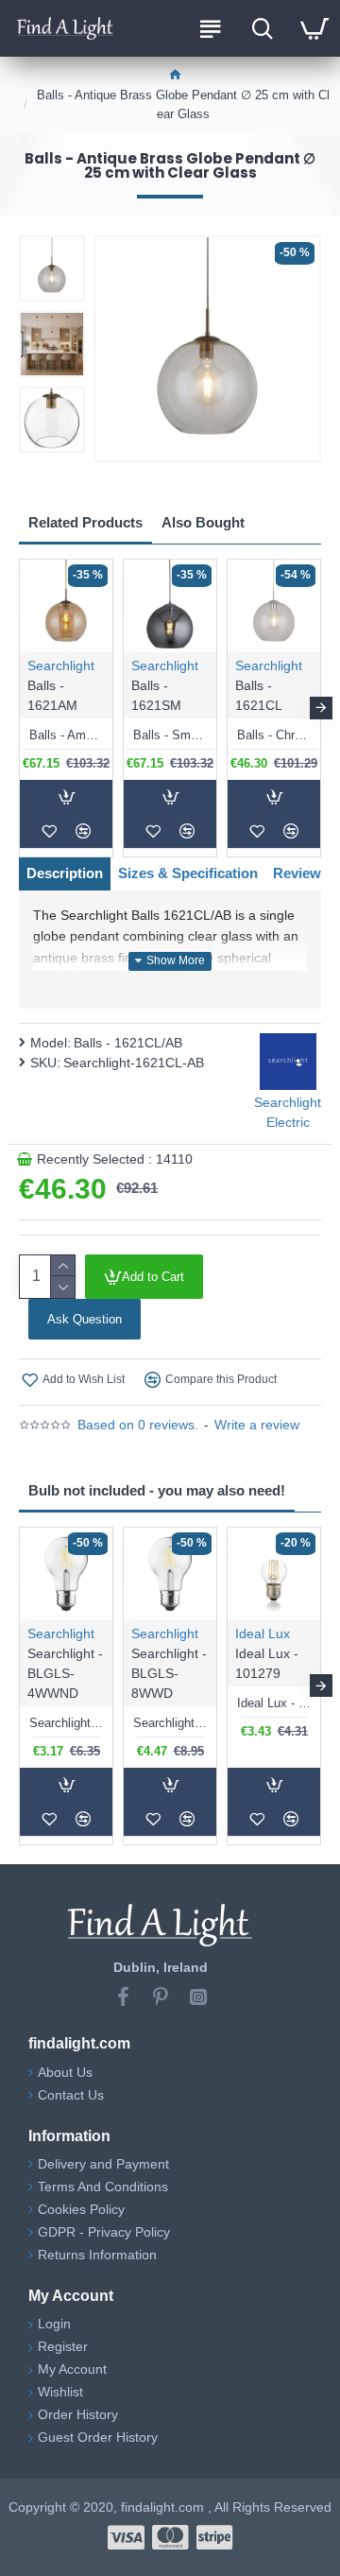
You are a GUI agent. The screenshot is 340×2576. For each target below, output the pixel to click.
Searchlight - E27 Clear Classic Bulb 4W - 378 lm (66, 1723)
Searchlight (61, 666)
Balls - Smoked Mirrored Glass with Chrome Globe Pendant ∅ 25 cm (170, 735)
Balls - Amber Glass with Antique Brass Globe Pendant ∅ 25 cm (66, 735)
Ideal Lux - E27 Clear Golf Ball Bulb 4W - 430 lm (274, 1703)
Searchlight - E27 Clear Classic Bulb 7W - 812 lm (170, 1723)
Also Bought (203, 522)
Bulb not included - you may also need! (157, 1490)
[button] (19, 708)
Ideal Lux (263, 1634)
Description (65, 873)
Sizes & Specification (188, 873)
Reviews (301, 873)
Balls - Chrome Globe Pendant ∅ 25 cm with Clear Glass (274, 735)
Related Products (85, 522)
